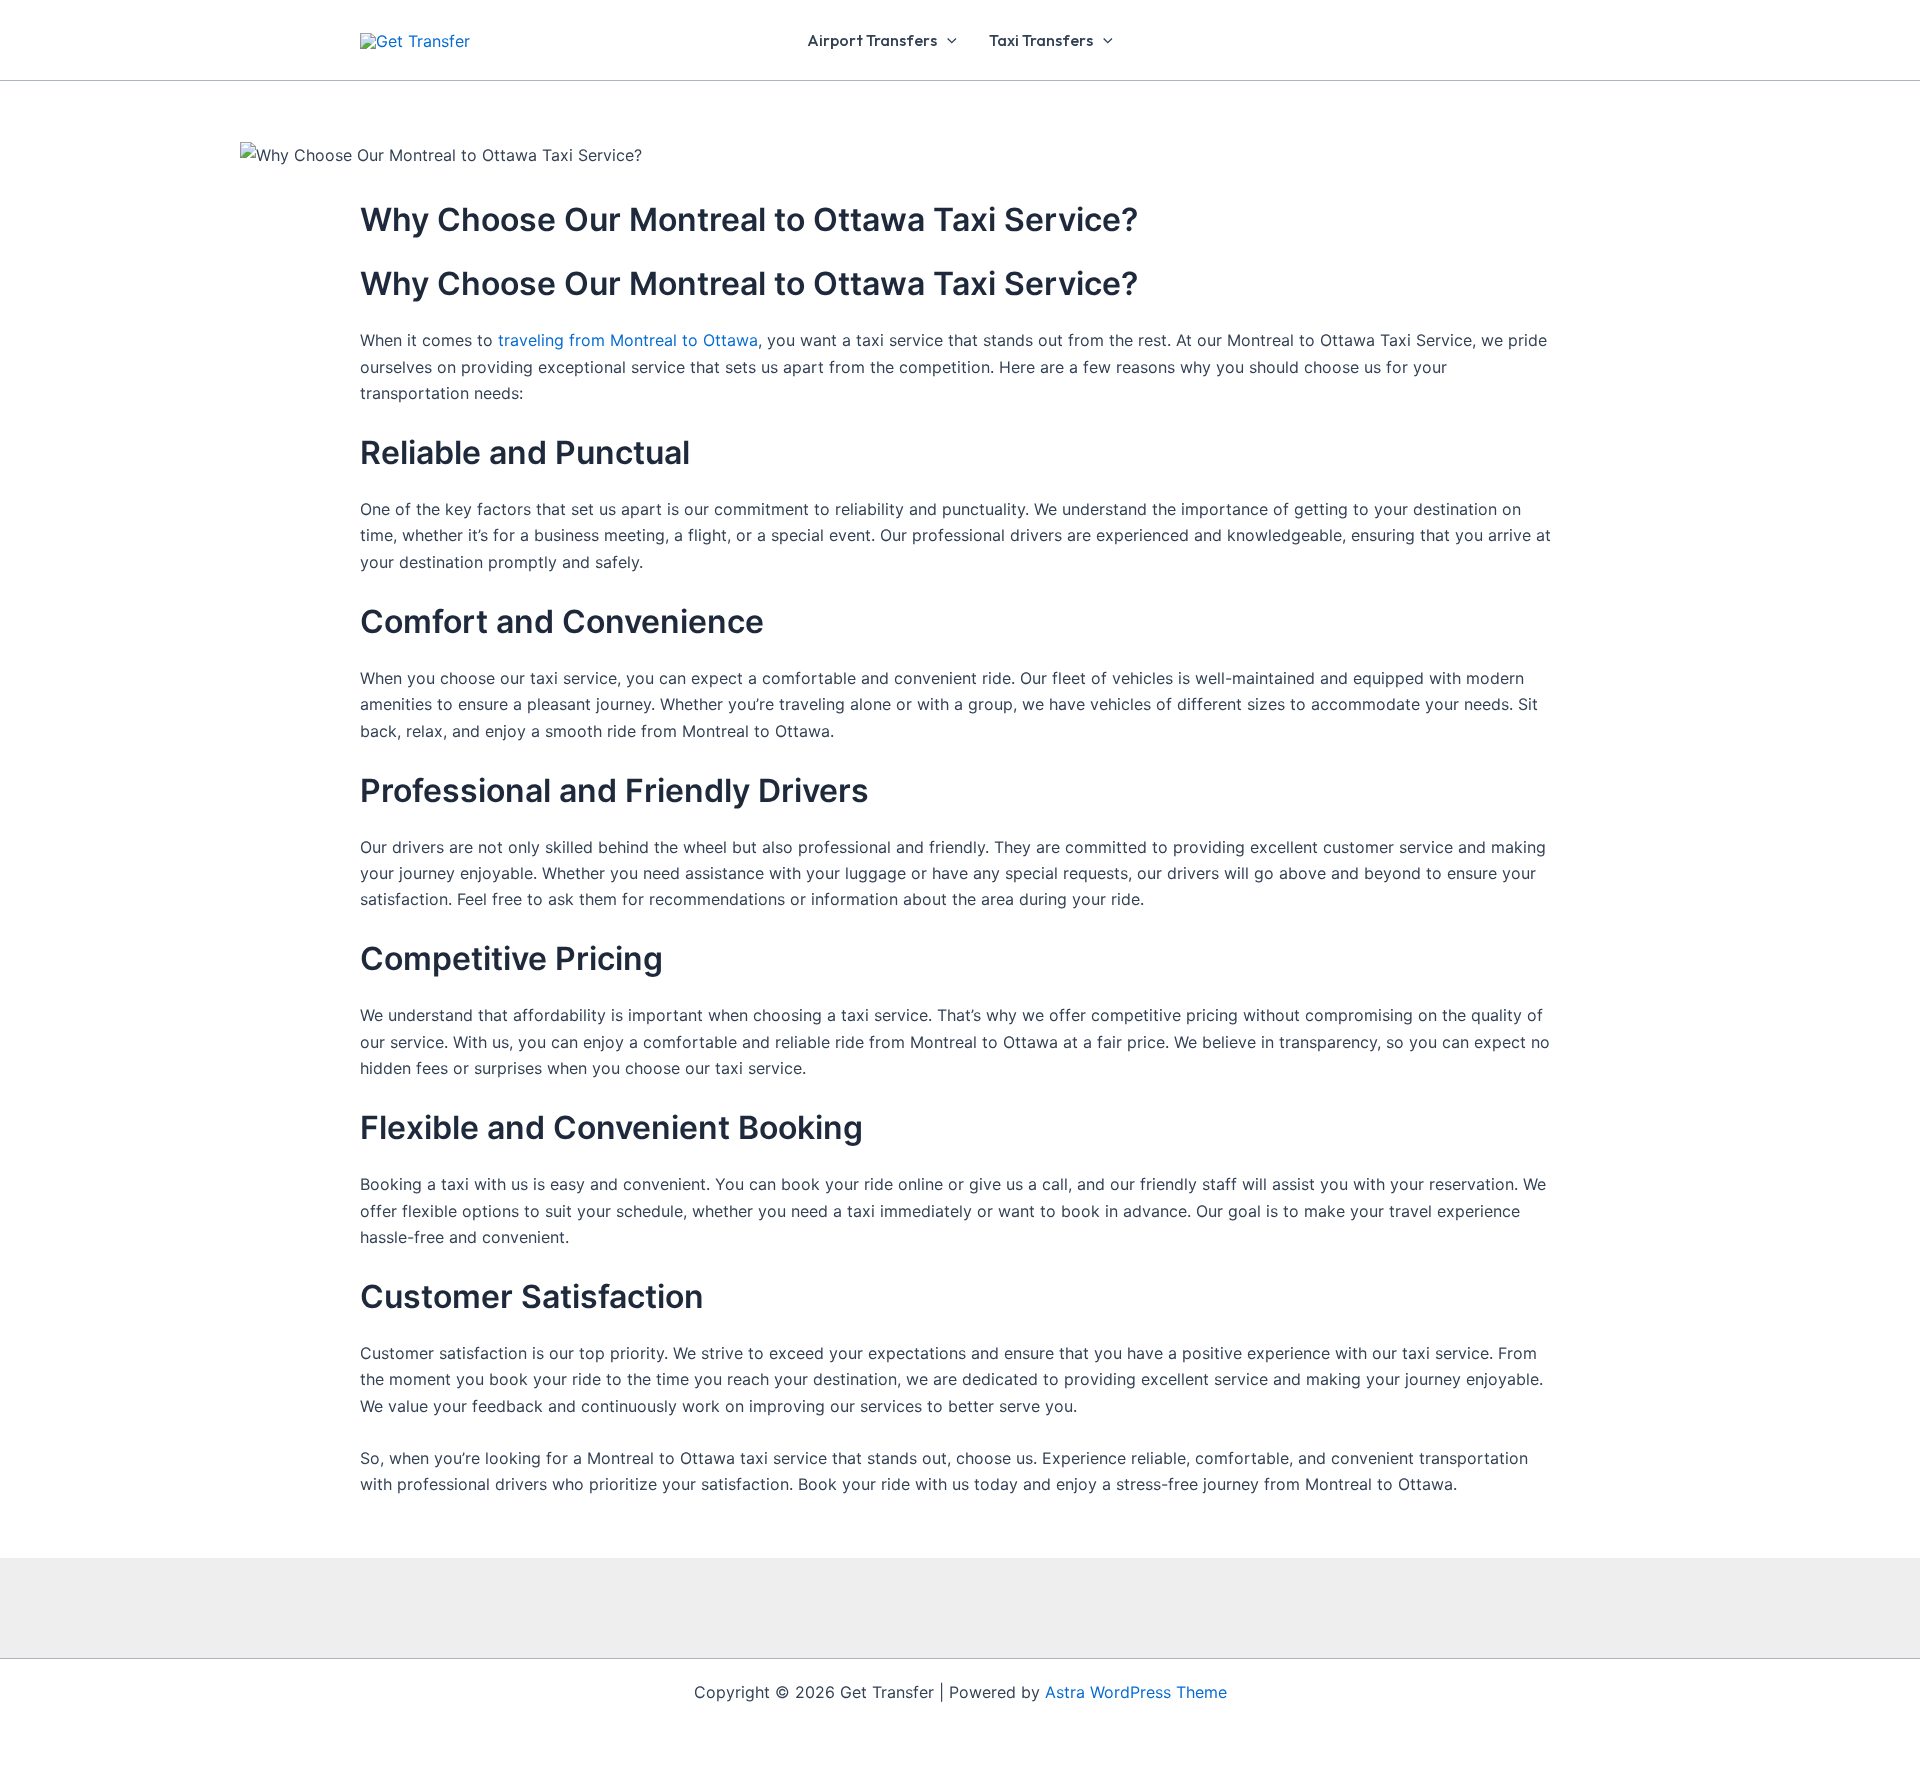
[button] (947, 40)
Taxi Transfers (1041, 40)
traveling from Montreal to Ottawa (628, 340)
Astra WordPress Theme (1136, 1692)
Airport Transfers (872, 40)
